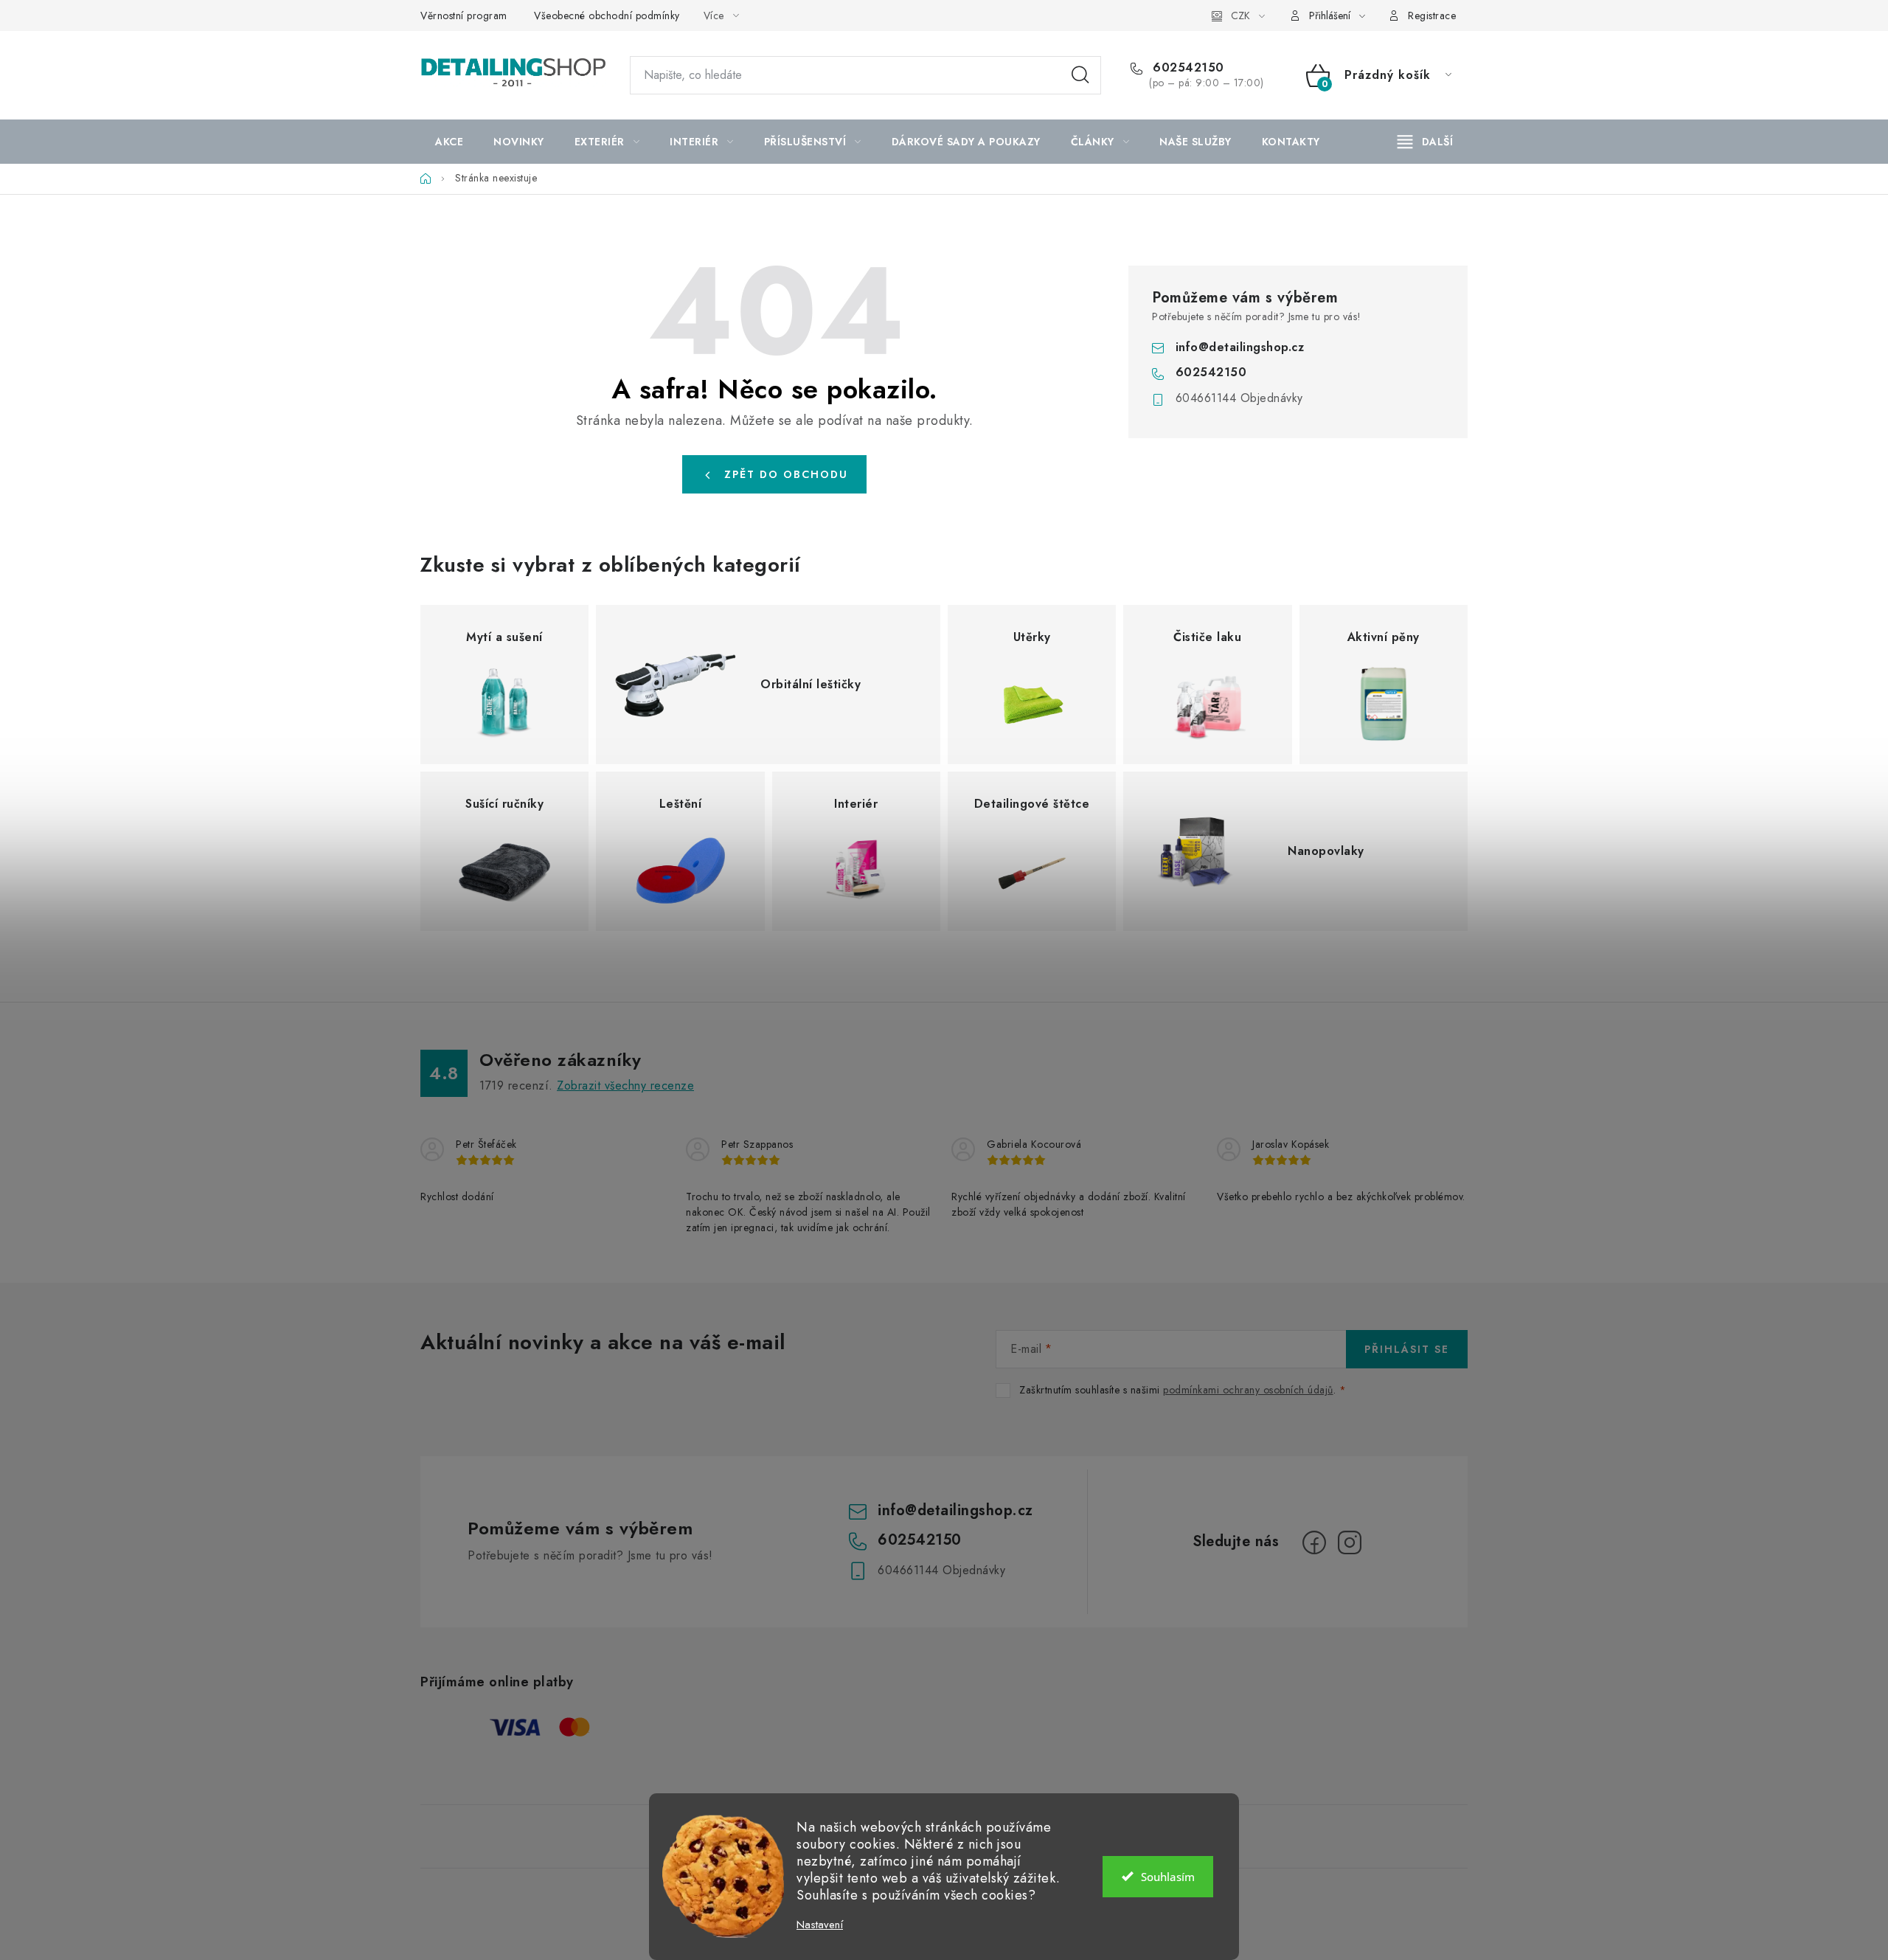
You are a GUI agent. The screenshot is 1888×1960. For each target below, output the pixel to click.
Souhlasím (1168, 1877)
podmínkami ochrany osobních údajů (1248, 1390)
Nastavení (820, 1925)
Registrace (1432, 15)
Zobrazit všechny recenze (625, 1085)
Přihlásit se (1407, 1349)
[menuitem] (449, 142)
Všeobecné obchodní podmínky (607, 15)
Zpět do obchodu (786, 474)
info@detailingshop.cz (1240, 347)
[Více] (1425, 142)
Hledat (1080, 75)
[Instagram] (1350, 1542)
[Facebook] (1314, 1542)
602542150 (1187, 68)
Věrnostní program (464, 15)
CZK (1240, 15)
